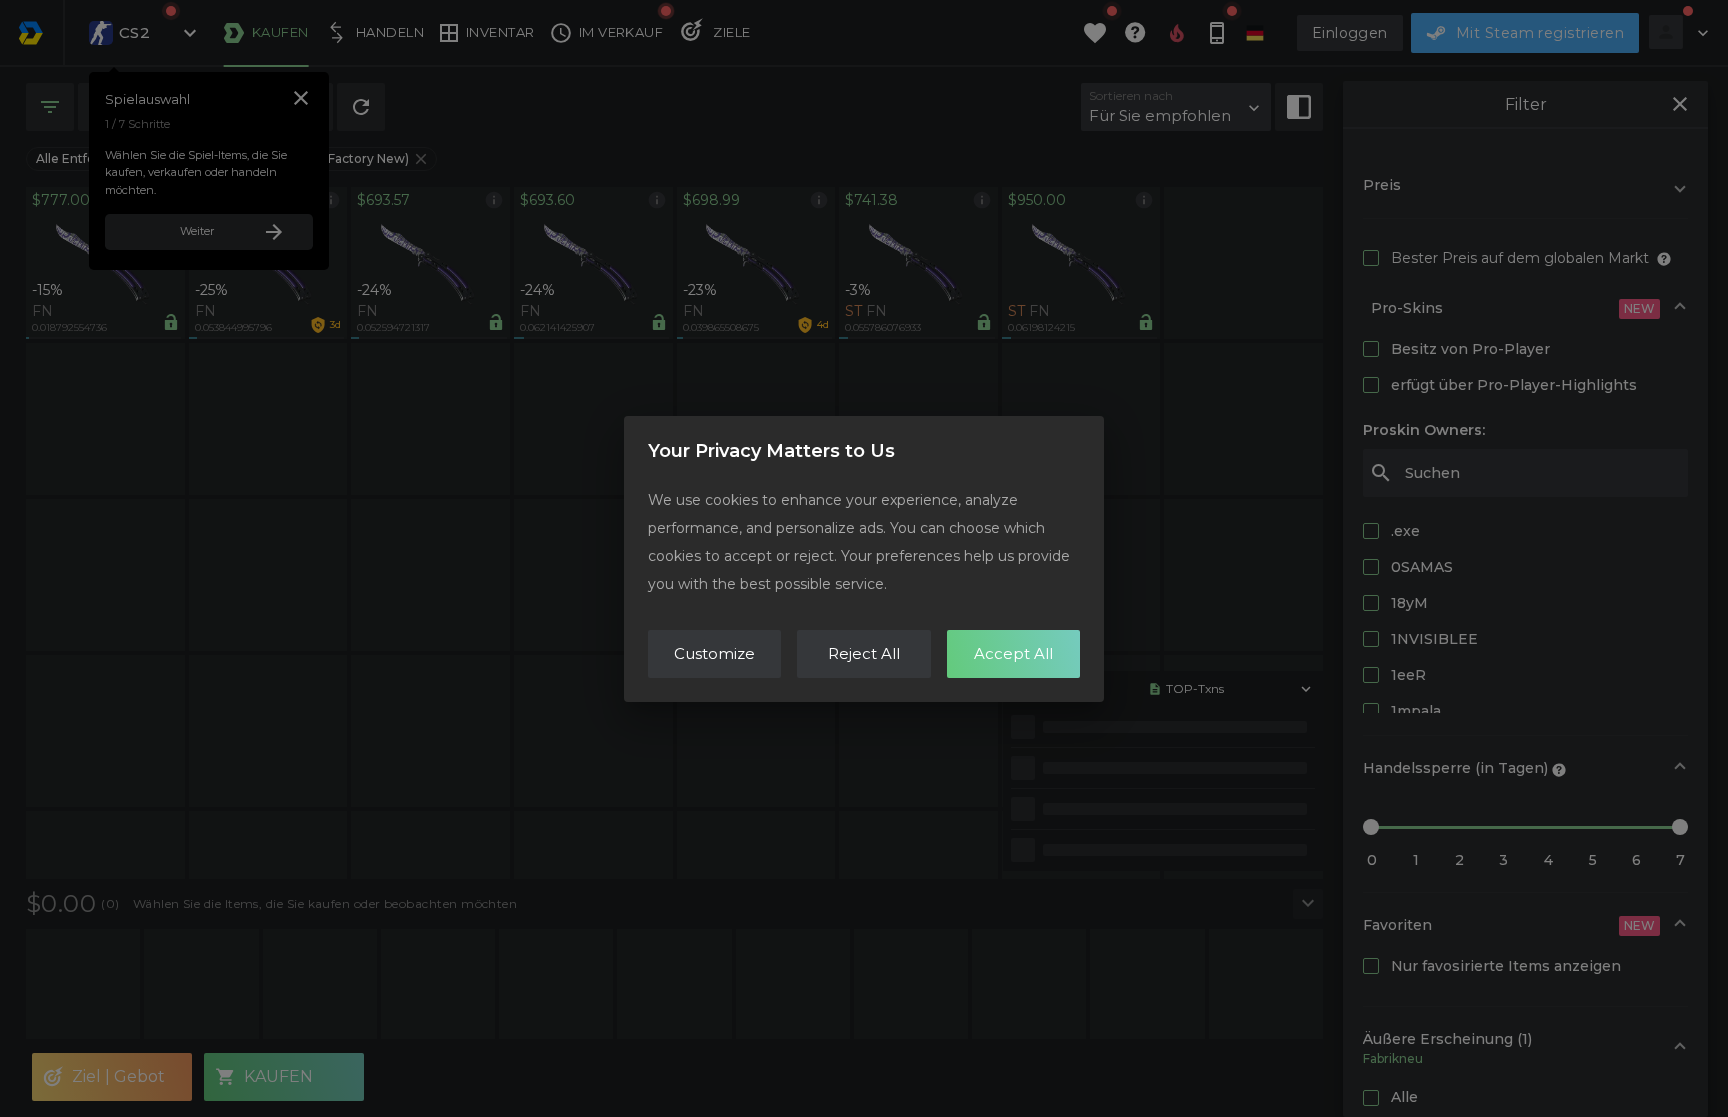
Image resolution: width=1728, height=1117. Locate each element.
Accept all (1013, 653)
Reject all (864, 653)
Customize (714, 653)
